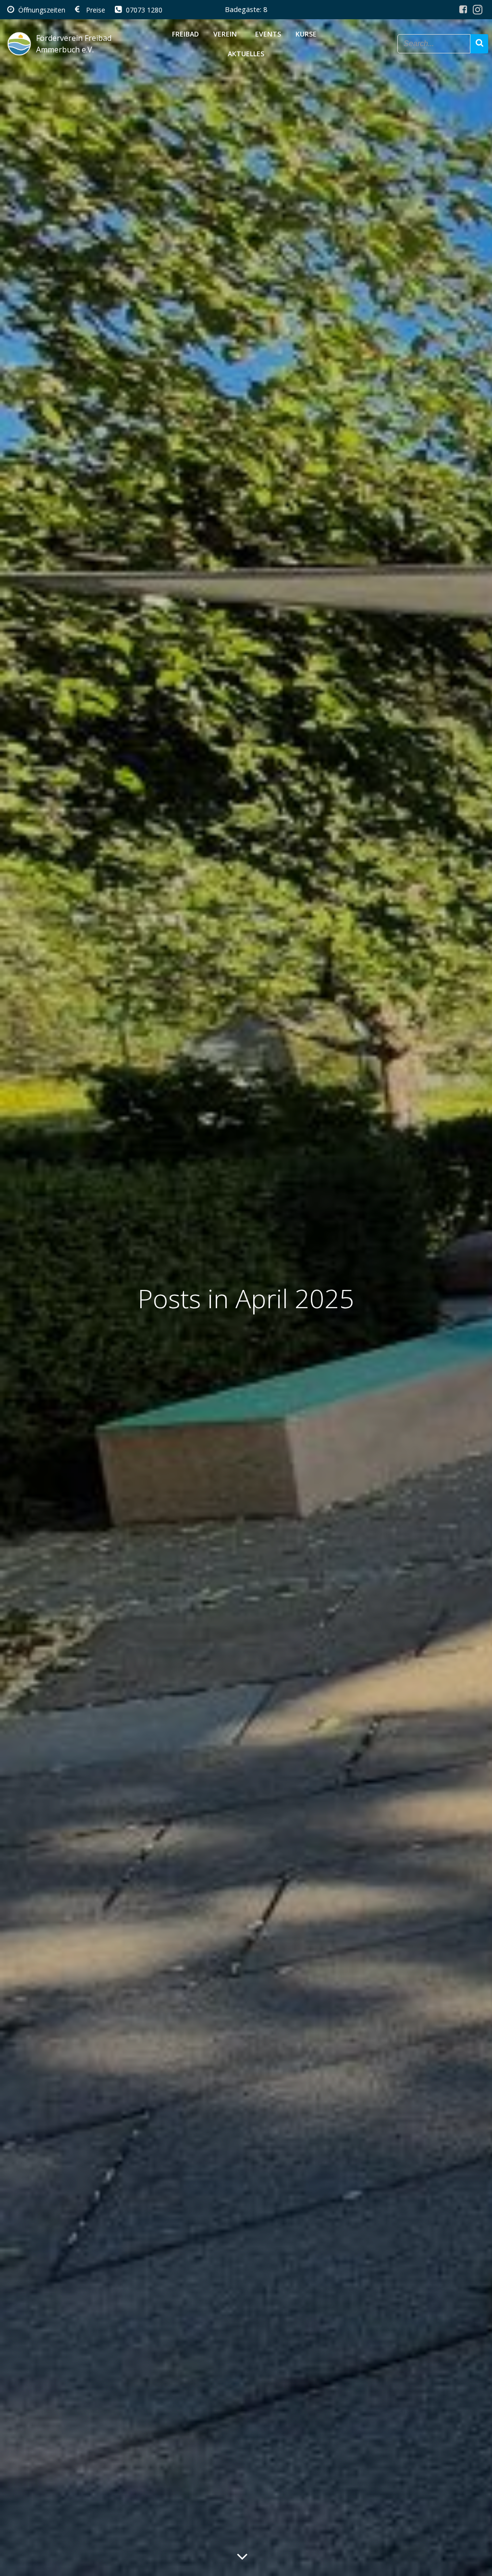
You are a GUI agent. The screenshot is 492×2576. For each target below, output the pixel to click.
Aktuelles (246, 54)
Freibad (185, 34)
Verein (225, 34)
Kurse (306, 34)
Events (268, 34)
